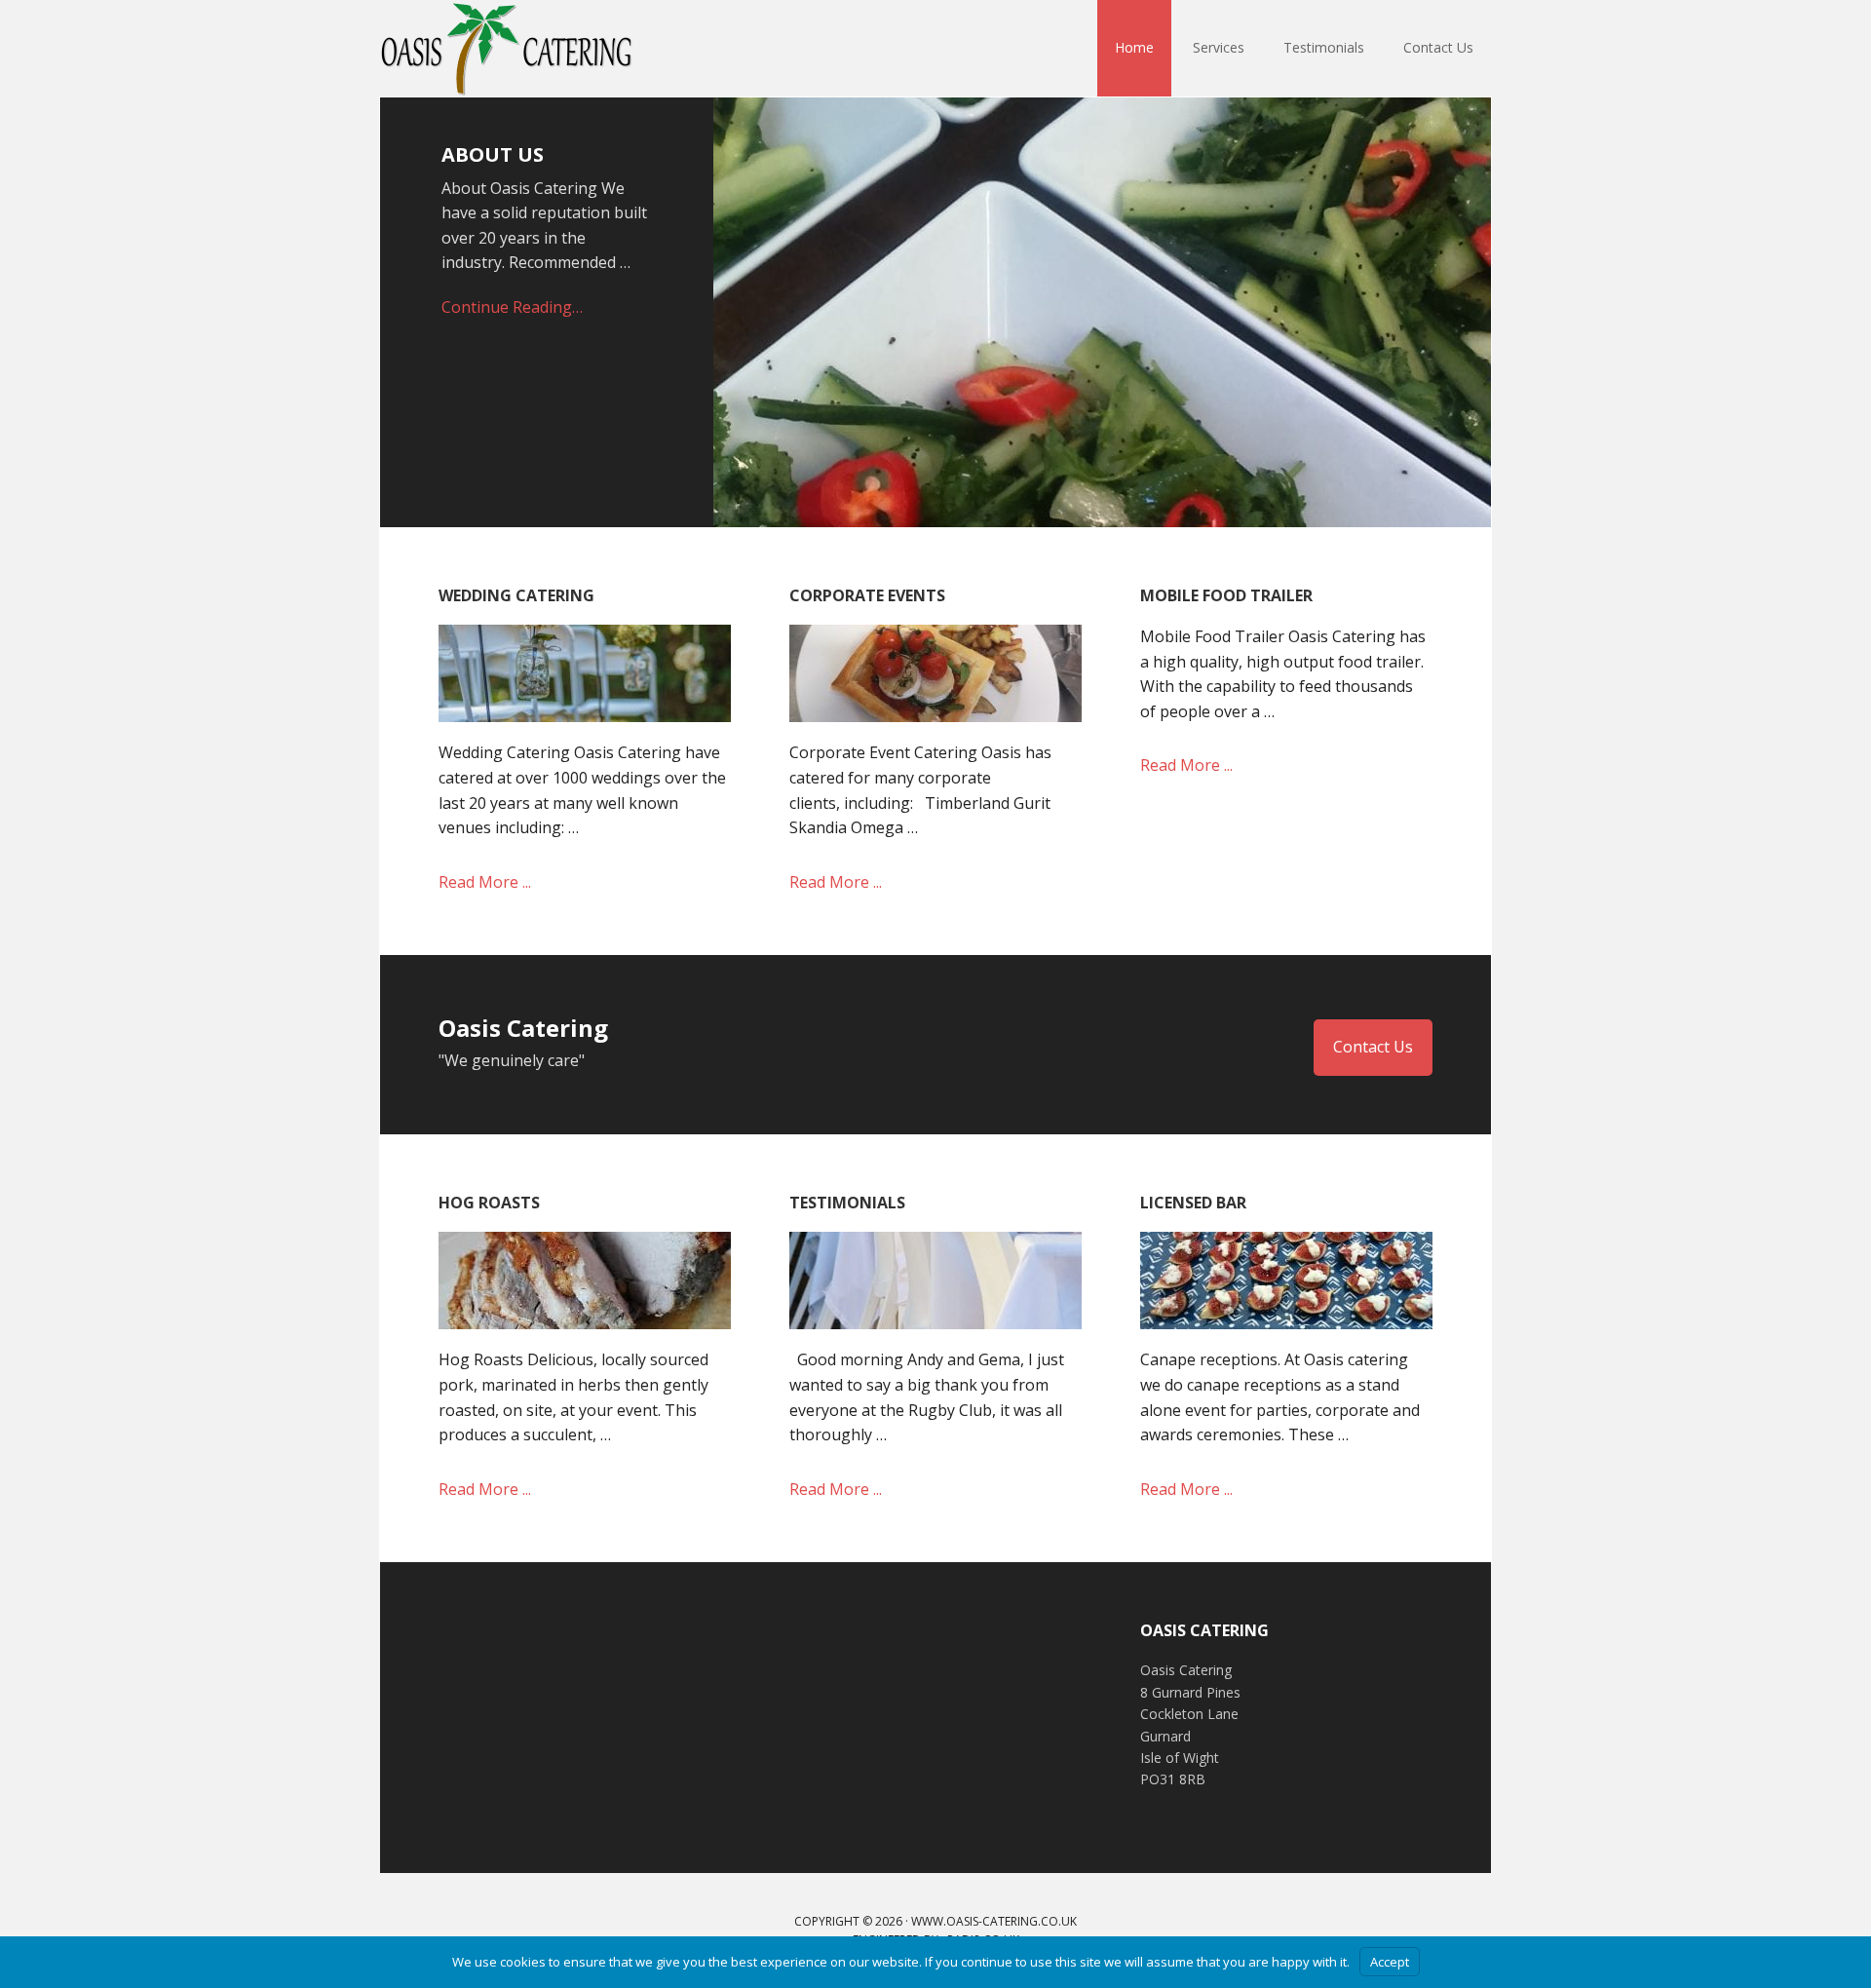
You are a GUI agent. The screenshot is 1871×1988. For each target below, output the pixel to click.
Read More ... (485, 882)
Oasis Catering (507, 49)
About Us (493, 154)
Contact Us (1373, 1047)
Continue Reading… (512, 307)
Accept (1390, 1962)
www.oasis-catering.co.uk (994, 1921)
